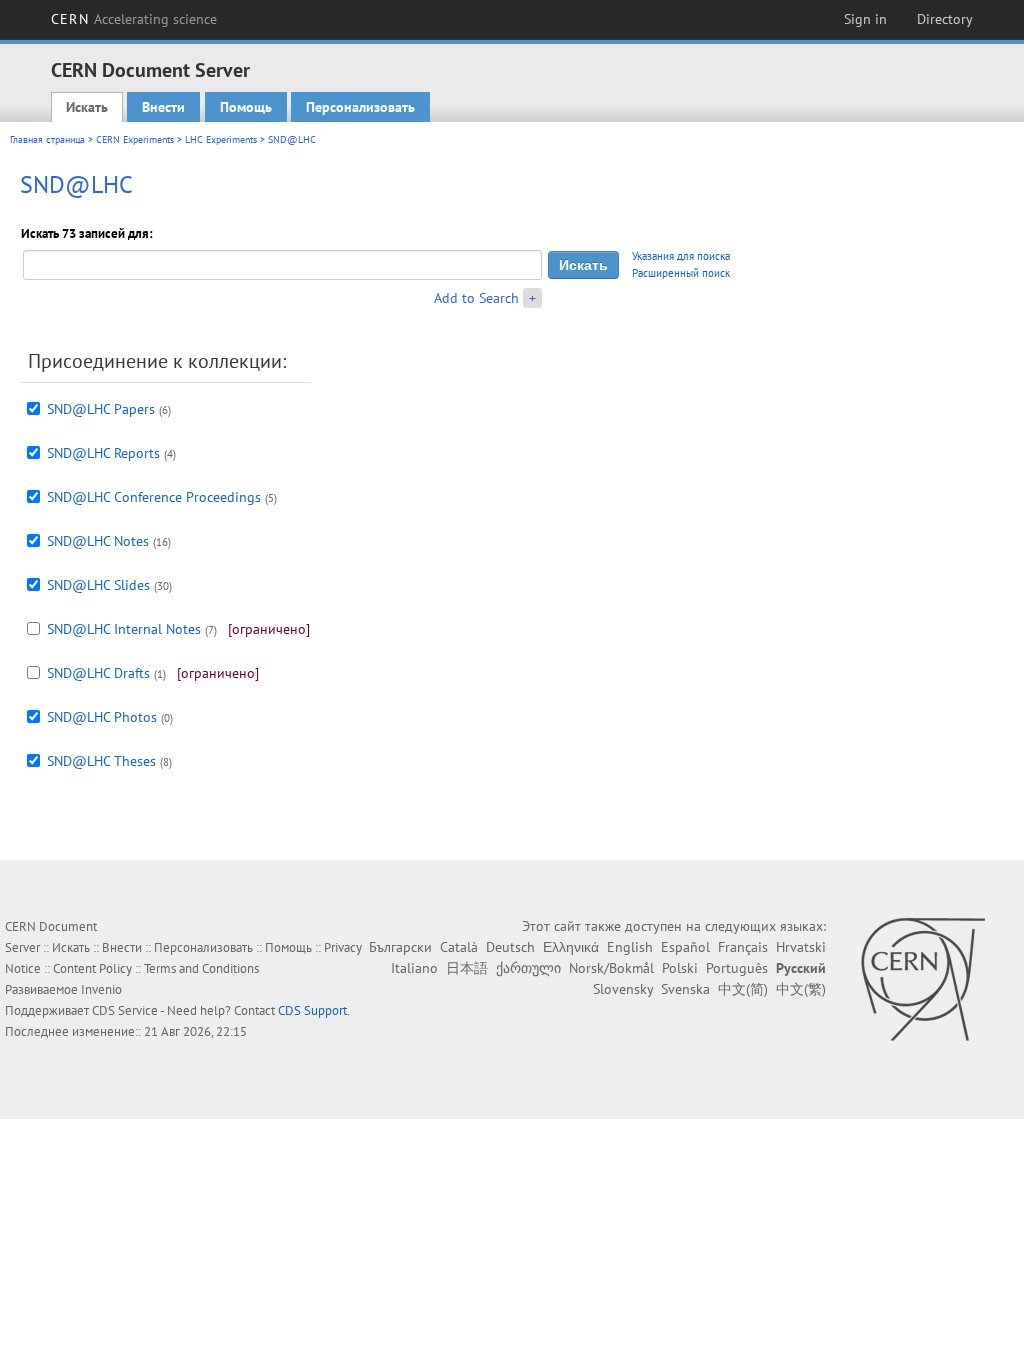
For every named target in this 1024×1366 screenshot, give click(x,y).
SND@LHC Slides (98, 585)
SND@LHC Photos (102, 717)
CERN (134, 19)
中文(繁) (801, 989)
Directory (945, 19)
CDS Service (125, 1010)
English (630, 947)
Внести (163, 107)
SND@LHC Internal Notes (124, 629)
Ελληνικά (571, 947)
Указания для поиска (681, 256)
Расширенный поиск (681, 273)
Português (737, 968)
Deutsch (510, 947)
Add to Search (476, 298)
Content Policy (92, 968)
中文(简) (743, 989)
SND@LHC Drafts (98, 673)
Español (685, 947)
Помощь (246, 107)
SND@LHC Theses (101, 761)
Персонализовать (360, 107)
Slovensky (623, 989)
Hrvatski (801, 947)
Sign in (865, 19)
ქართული (528, 968)
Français (743, 947)
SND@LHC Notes (98, 541)
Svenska (685, 989)
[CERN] (922, 979)
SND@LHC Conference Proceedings (154, 497)
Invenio (101, 989)
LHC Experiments (221, 139)
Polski (680, 968)
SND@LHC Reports (103, 453)
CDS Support (312, 1010)
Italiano (414, 968)
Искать (87, 107)
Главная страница (47, 139)
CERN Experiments (135, 139)
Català (459, 947)
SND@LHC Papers (101, 409)
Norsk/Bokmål (611, 968)
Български (400, 947)
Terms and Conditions (201, 968)
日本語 (467, 968)
